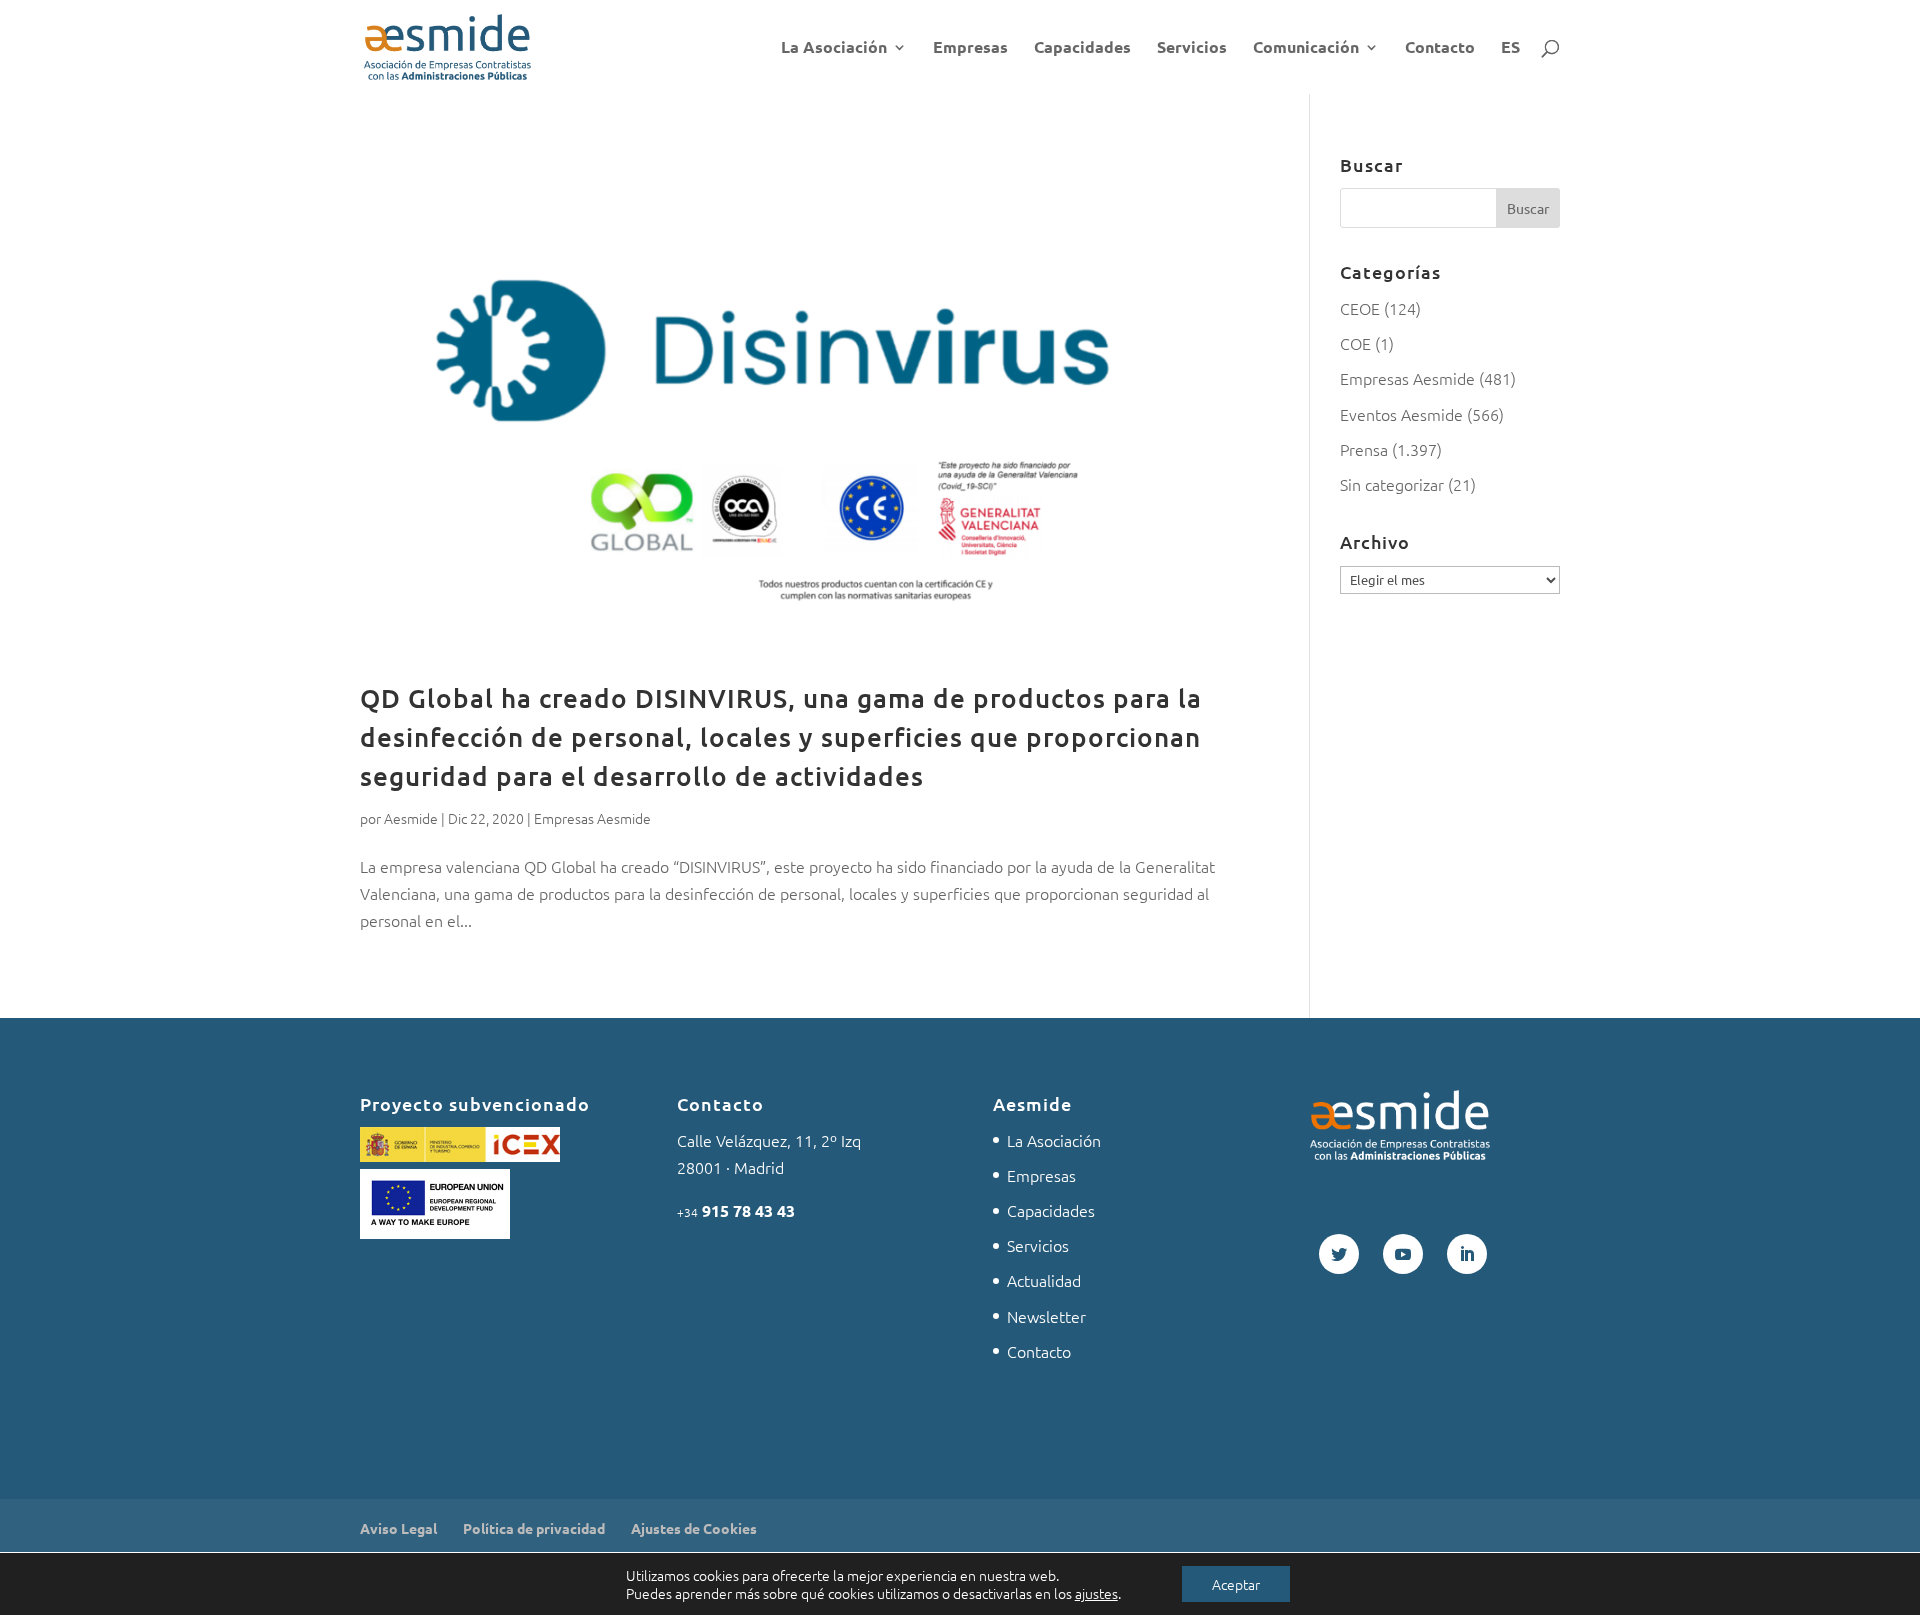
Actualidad (1044, 1280)
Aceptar (1236, 1584)
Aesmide (411, 818)
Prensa (1364, 449)
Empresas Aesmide (592, 818)
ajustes (1096, 1593)
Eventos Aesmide (1401, 414)
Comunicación (1306, 48)
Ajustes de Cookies (694, 1528)
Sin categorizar (1392, 484)
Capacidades (1082, 48)
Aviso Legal (398, 1528)
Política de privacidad (534, 1528)
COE (1355, 343)
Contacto (1440, 48)
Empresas (970, 48)
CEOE (1360, 308)
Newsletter (1046, 1316)
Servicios (1192, 48)
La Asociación (834, 48)
